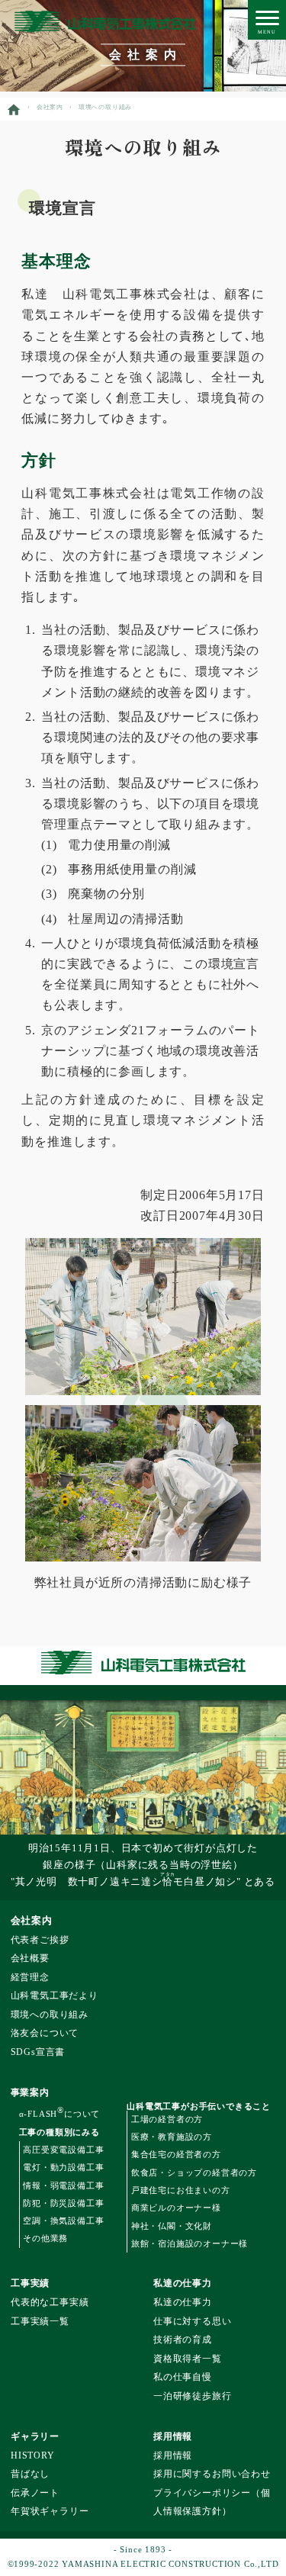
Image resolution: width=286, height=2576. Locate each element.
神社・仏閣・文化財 (172, 2226)
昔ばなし (30, 2474)
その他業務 (45, 2238)
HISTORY (33, 2456)
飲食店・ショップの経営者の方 (194, 2172)
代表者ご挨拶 (40, 1940)
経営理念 (30, 1978)
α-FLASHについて (60, 2114)
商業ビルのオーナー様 (176, 2208)
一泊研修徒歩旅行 (192, 2396)
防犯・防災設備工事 (63, 2203)
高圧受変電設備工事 (63, 2150)
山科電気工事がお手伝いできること (199, 2106)
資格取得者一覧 (188, 2359)
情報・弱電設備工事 (63, 2185)
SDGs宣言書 (38, 2052)
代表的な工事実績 (50, 2303)
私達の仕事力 (183, 2283)
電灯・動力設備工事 (63, 2167)
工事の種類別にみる (59, 2132)
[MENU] (267, 19)
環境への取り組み (50, 2015)
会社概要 (30, 1959)
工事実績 (30, 2283)
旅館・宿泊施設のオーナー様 (190, 2243)
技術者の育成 (183, 2340)
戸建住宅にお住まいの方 (181, 2190)
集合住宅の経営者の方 (176, 2154)
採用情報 (173, 2436)
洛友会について (45, 2033)
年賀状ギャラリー (50, 2512)
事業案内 (30, 2092)
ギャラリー (35, 2436)
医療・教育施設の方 (172, 2137)
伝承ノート (35, 2493)
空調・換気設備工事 (63, 2221)
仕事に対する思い (192, 2322)
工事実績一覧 (40, 2322)
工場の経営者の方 (167, 2119)
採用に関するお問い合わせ (212, 2474)
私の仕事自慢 (183, 2377)
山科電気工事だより (55, 1996)
